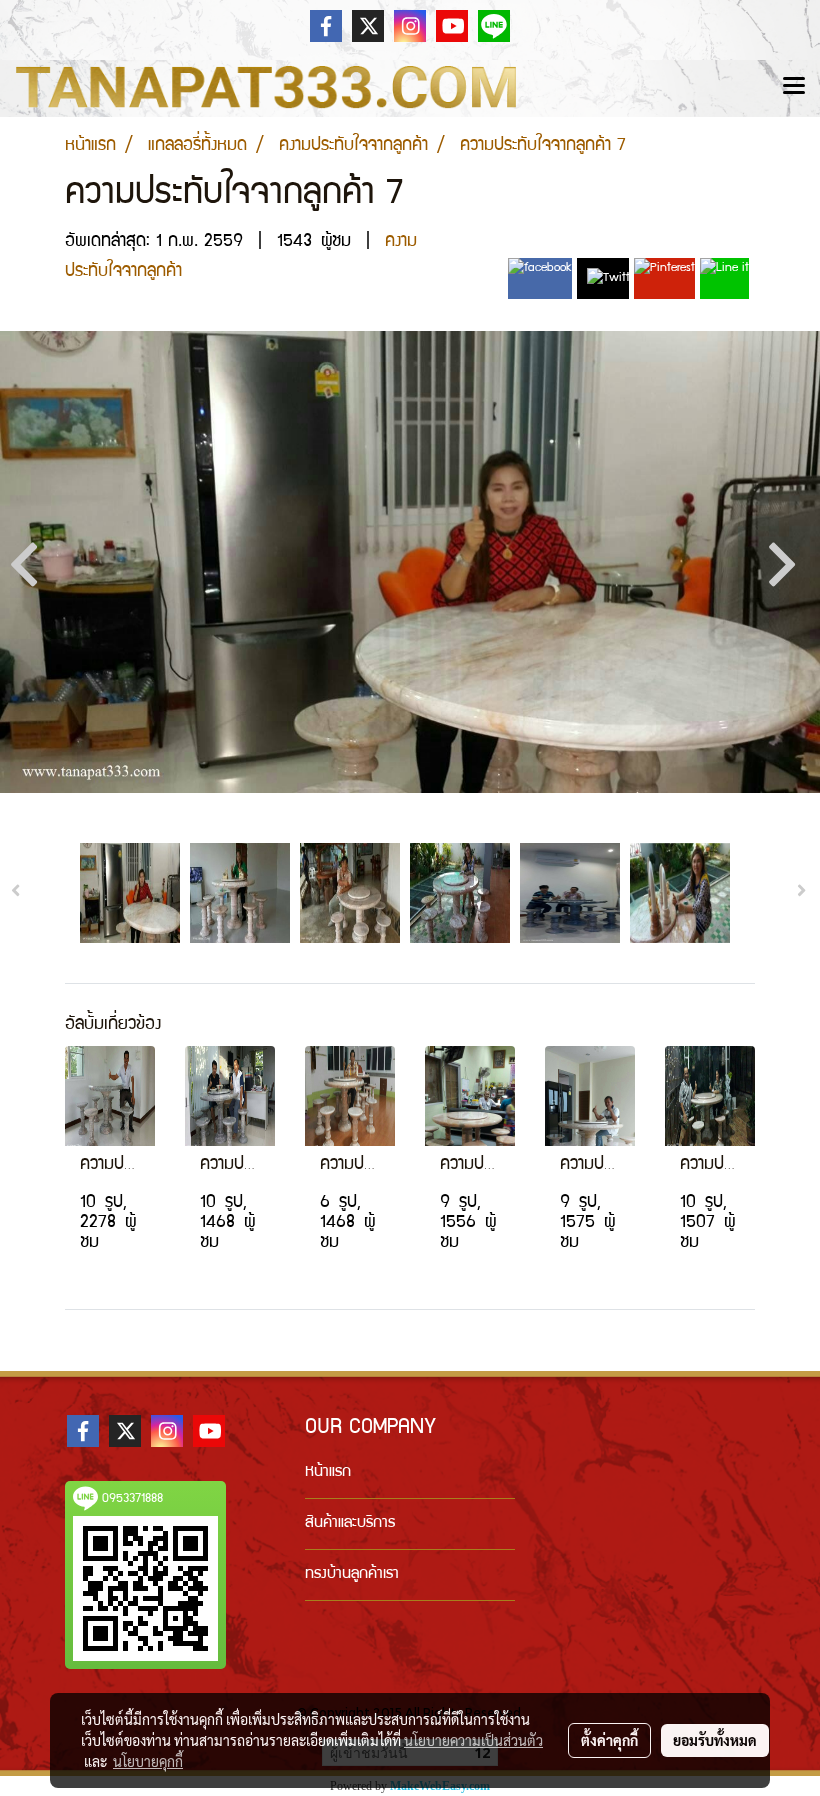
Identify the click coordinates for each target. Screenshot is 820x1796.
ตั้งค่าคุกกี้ (609, 1740)
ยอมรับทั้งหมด (715, 1740)
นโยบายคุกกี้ (148, 1761)
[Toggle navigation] (794, 88)
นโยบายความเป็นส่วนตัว (473, 1740)
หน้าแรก (328, 1473)
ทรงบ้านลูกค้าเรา (352, 1575)
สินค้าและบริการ (350, 1524)
